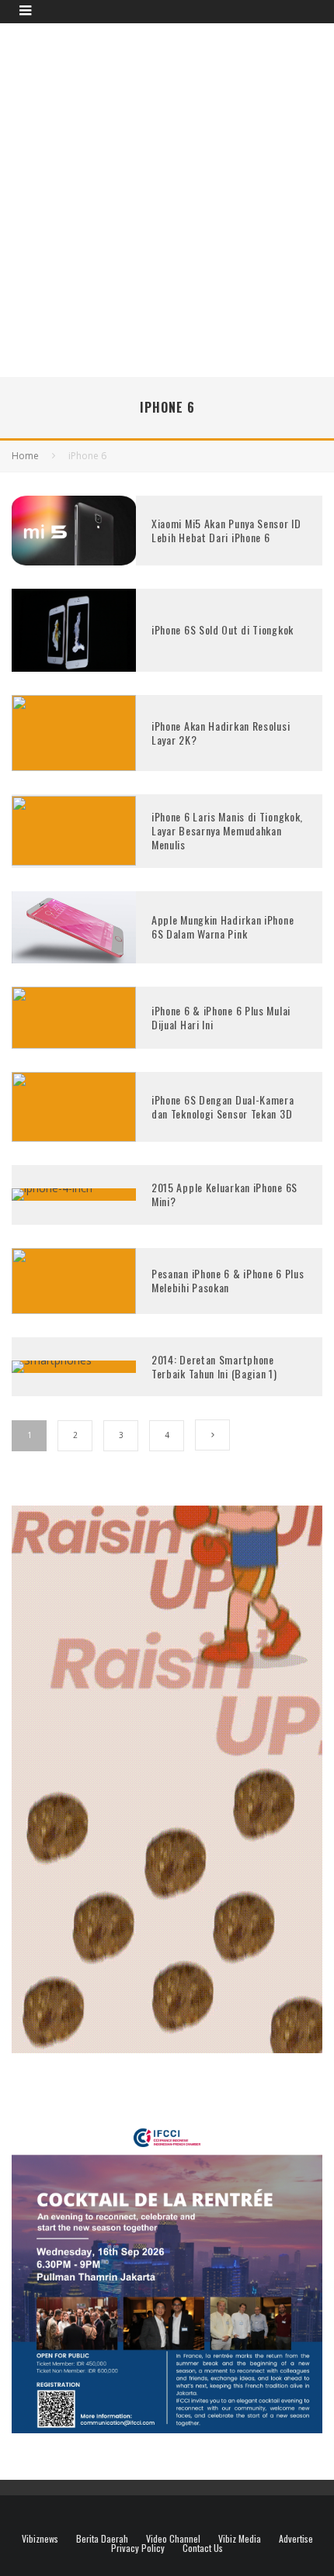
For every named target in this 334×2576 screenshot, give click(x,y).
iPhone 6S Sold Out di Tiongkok (223, 629)
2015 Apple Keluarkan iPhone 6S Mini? (224, 1194)
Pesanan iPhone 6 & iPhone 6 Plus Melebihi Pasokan (228, 1280)
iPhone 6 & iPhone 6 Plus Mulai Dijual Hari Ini (221, 1017)
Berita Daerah (102, 2539)
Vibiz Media (240, 2539)
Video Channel (173, 2539)
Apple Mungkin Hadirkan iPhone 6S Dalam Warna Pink (223, 927)
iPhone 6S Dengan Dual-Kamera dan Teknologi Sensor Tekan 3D (223, 1106)
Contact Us (203, 2548)
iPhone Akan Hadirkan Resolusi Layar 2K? (221, 733)
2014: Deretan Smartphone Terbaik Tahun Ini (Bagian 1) (214, 1366)
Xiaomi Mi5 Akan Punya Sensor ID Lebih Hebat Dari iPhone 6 (226, 530)
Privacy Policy (138, 2548)
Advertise (296, 2539)
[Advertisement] (167, 198)
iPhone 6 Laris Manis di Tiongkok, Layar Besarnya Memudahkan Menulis (227, 830)
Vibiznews (40, 2539)
